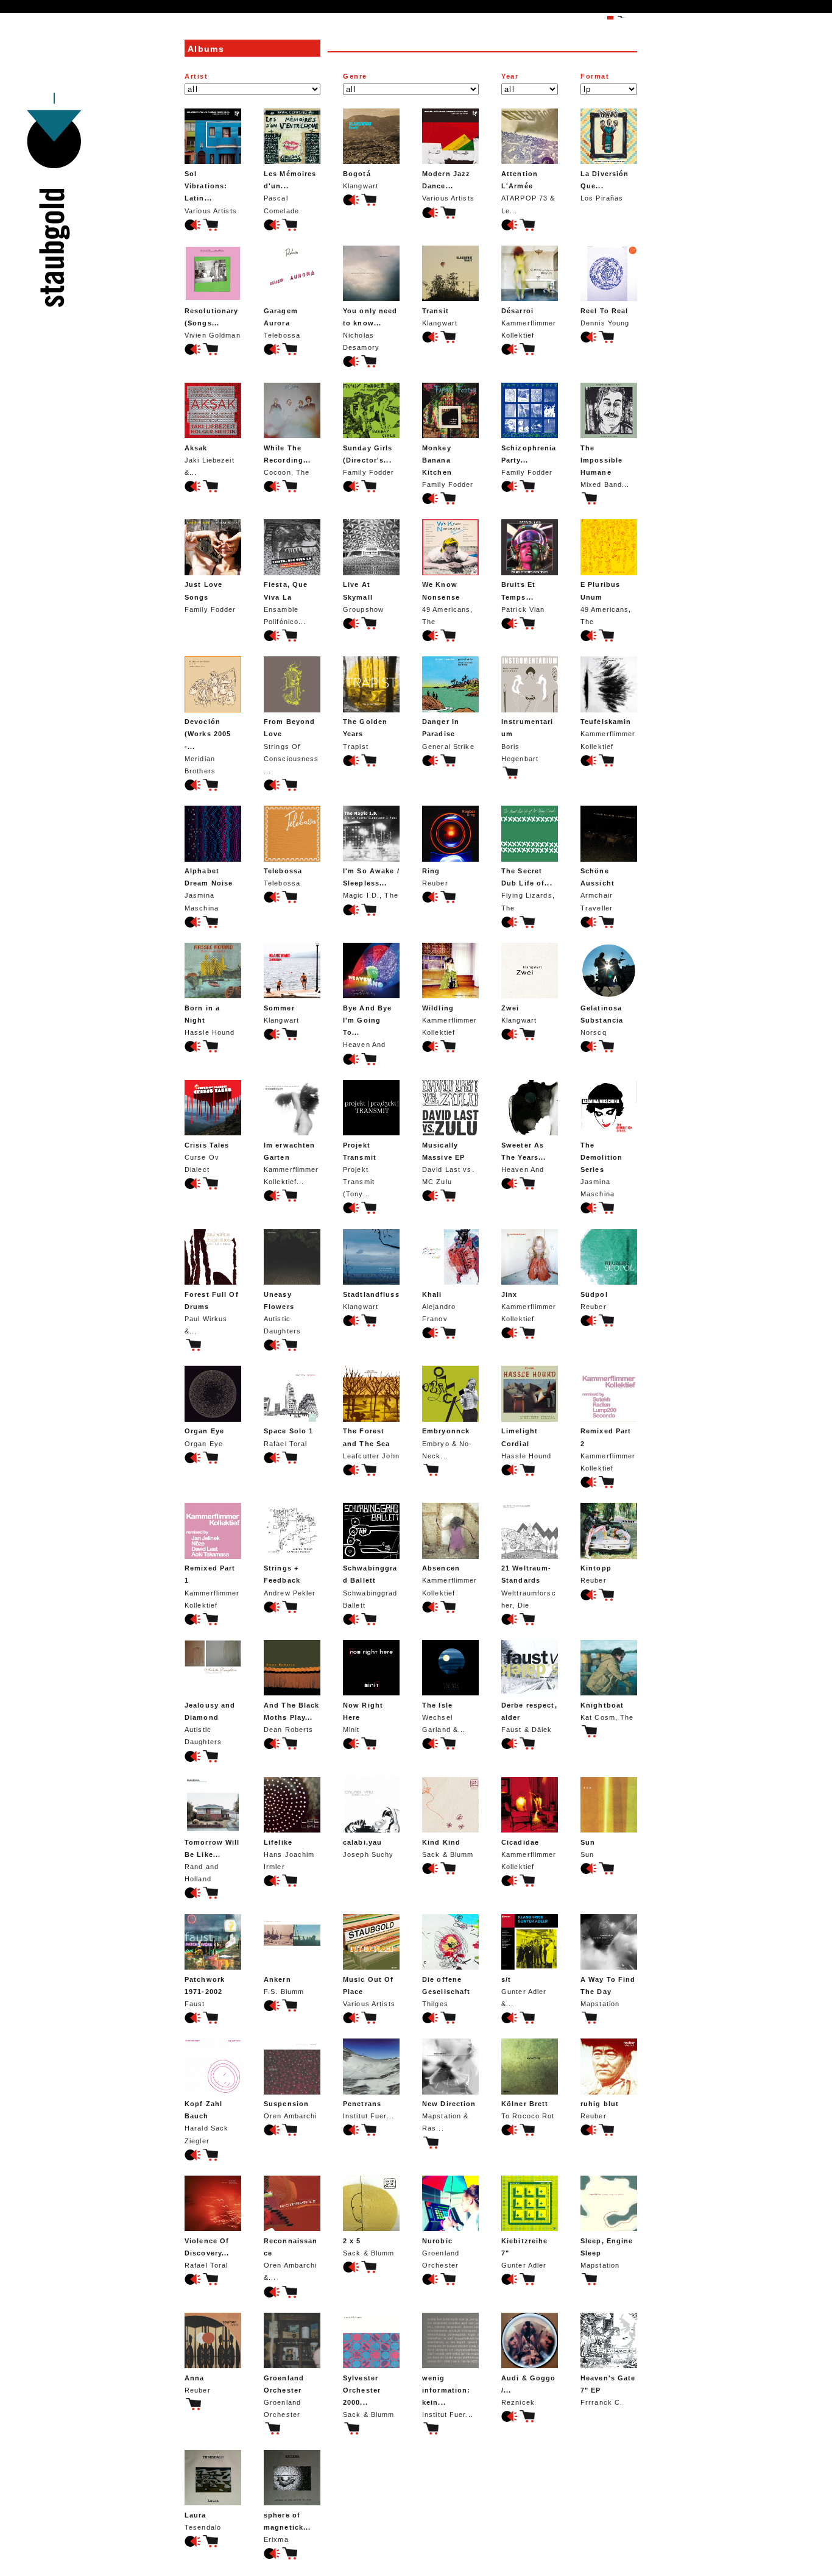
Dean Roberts (292, 1717)
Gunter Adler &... (524, 1992)
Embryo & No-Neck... (447, 1443)
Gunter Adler (524, 2253)
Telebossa (282, 323)
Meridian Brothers (208, 746)
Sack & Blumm (448, 1848)
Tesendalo (203, 2521)
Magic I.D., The (371, 883)
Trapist (365, 734)
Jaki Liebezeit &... (210, 460)
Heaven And (367, 1026)
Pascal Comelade (290, 192)
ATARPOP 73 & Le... (528, 192)
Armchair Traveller (598, 889)
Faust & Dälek (529, 1717)
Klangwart (361, 180)
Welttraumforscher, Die (529, 1586)
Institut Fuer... (368, 2110)
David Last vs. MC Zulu (448, 1163)
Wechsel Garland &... (444, 1717)
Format (595, 76)
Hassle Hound (210, 1020)
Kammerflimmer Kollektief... (291, 1163)
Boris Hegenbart (527, 740)
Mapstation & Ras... (449, 2116)
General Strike (448, 734)
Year (510, 76)
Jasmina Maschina (209, 889)
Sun (588, 1848)
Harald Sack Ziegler (206, 2122)
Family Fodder (369, 460)
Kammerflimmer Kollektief (529, 323)
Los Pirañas (605, 186)
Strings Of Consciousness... (291, 746)
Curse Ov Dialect (207, 1157)
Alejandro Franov (439, 1307)
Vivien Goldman (213, 323)
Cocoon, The (287, 460)
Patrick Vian (523, 597)
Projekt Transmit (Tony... (360, 1170)
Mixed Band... (605, 466)
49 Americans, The (448, 603)
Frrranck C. (608, 2390)
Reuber (435, 877)
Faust (205, 1992)
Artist (196, 76)
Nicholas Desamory (370, 329)
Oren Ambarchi (291, 2110)
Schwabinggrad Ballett (370, 1586)
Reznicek (528, 2390)
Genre (355, 76)
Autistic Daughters (282, 1313)
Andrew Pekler (290, 1580)
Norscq (602, 1020)
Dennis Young (605, 317)
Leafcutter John (371, 1443)
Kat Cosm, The (607, 1711)
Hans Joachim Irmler (289, 1854)
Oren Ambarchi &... (291, 2259)
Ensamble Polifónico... (286, 603)
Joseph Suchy (368, 1848)
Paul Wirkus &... (212, 1313)
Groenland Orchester (441, 2253)
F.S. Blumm (284, 1985)
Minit (363, 1717)
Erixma (287, 2527)
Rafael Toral (288, 1437)
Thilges (446, 1992)
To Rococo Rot (528, 2110)
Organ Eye (204, 1437)
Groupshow (363, 597)
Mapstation (608, 1992)
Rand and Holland (212, 1861)
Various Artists (211, 192)
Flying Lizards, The (528, 889)
